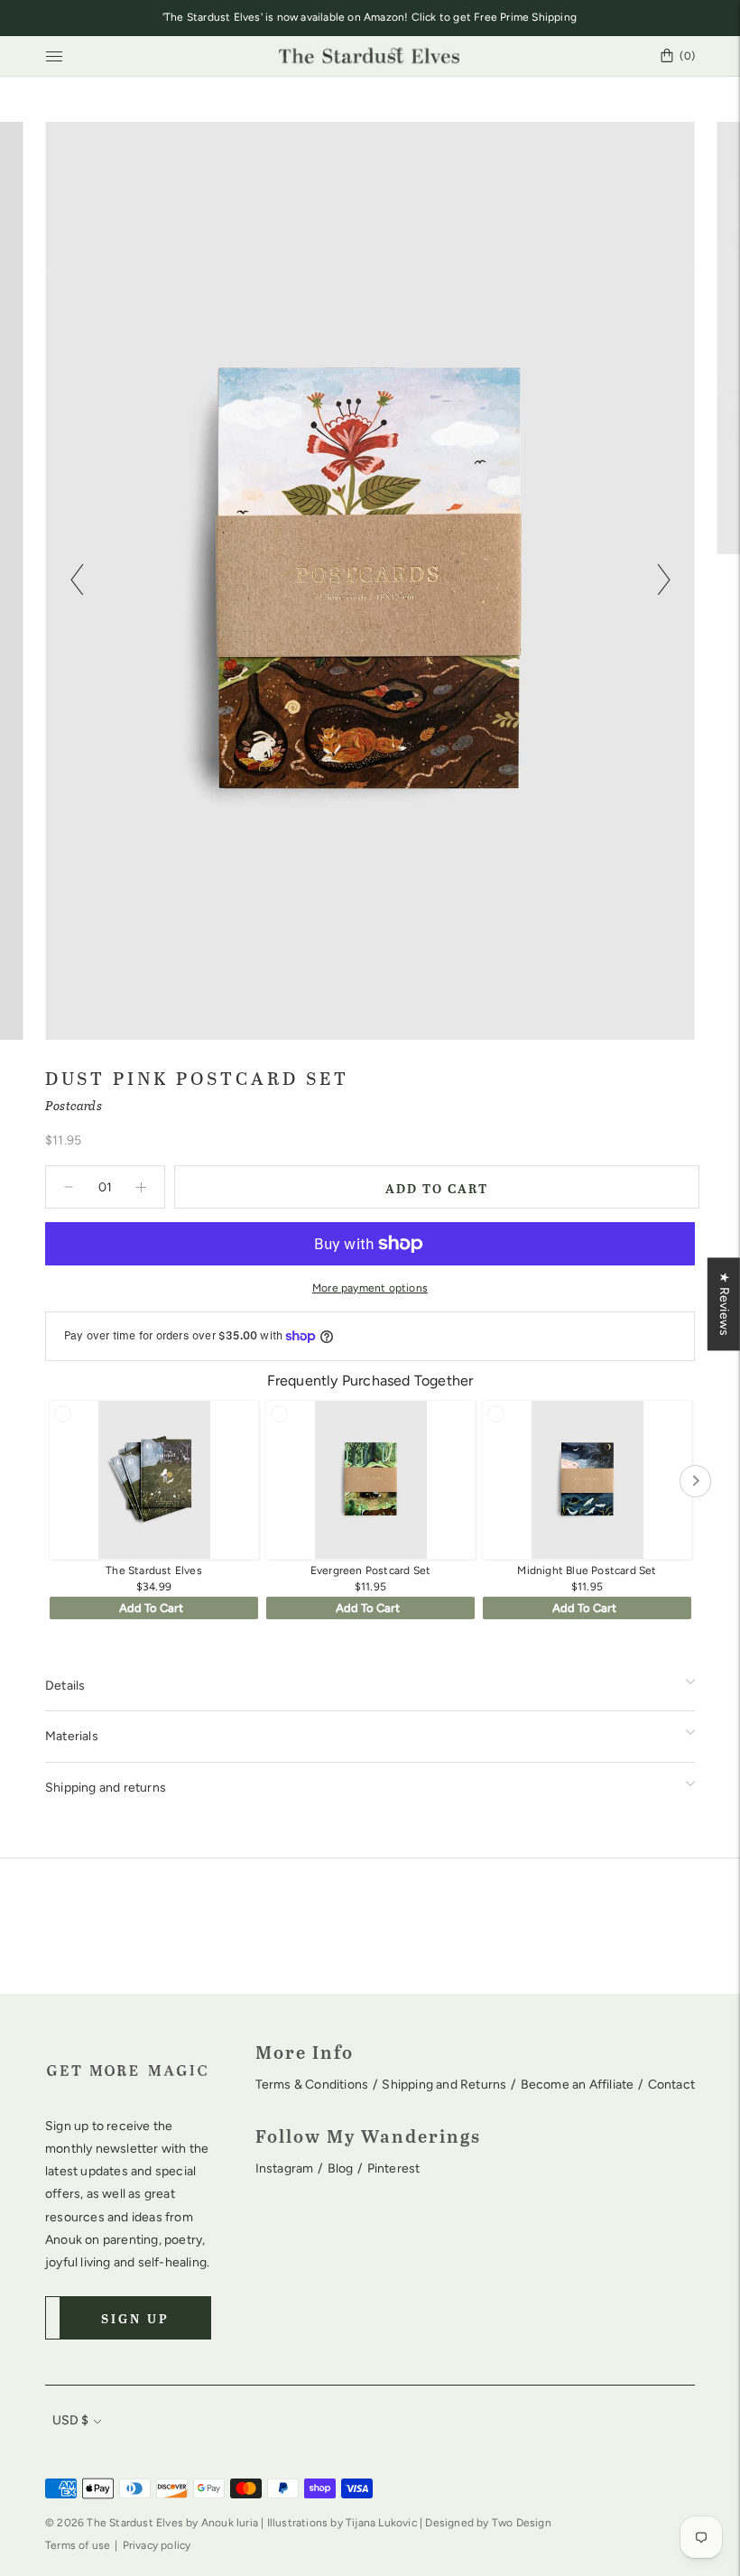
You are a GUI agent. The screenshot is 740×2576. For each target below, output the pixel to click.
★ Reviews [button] (724, 1304)
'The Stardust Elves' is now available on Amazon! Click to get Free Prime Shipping (370, 17)
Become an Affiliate (578, 2085)
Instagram (285, 2168)
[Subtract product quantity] (141, 1187)
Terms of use (78, 2545)
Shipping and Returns (444, 2085)
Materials (72, 1736)
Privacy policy (157, 2545)
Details (65, 1686)
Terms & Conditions (312, 2085)
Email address (103, 2293)
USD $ (70, 2420)
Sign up (135, 2318)
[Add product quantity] (69, 1187)
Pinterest (394, 2168)
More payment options (370, 1288)
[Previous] (77, 580)
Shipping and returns (106, 1788)
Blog (341, 2168)
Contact (671, 2085)
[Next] (663, 580)
